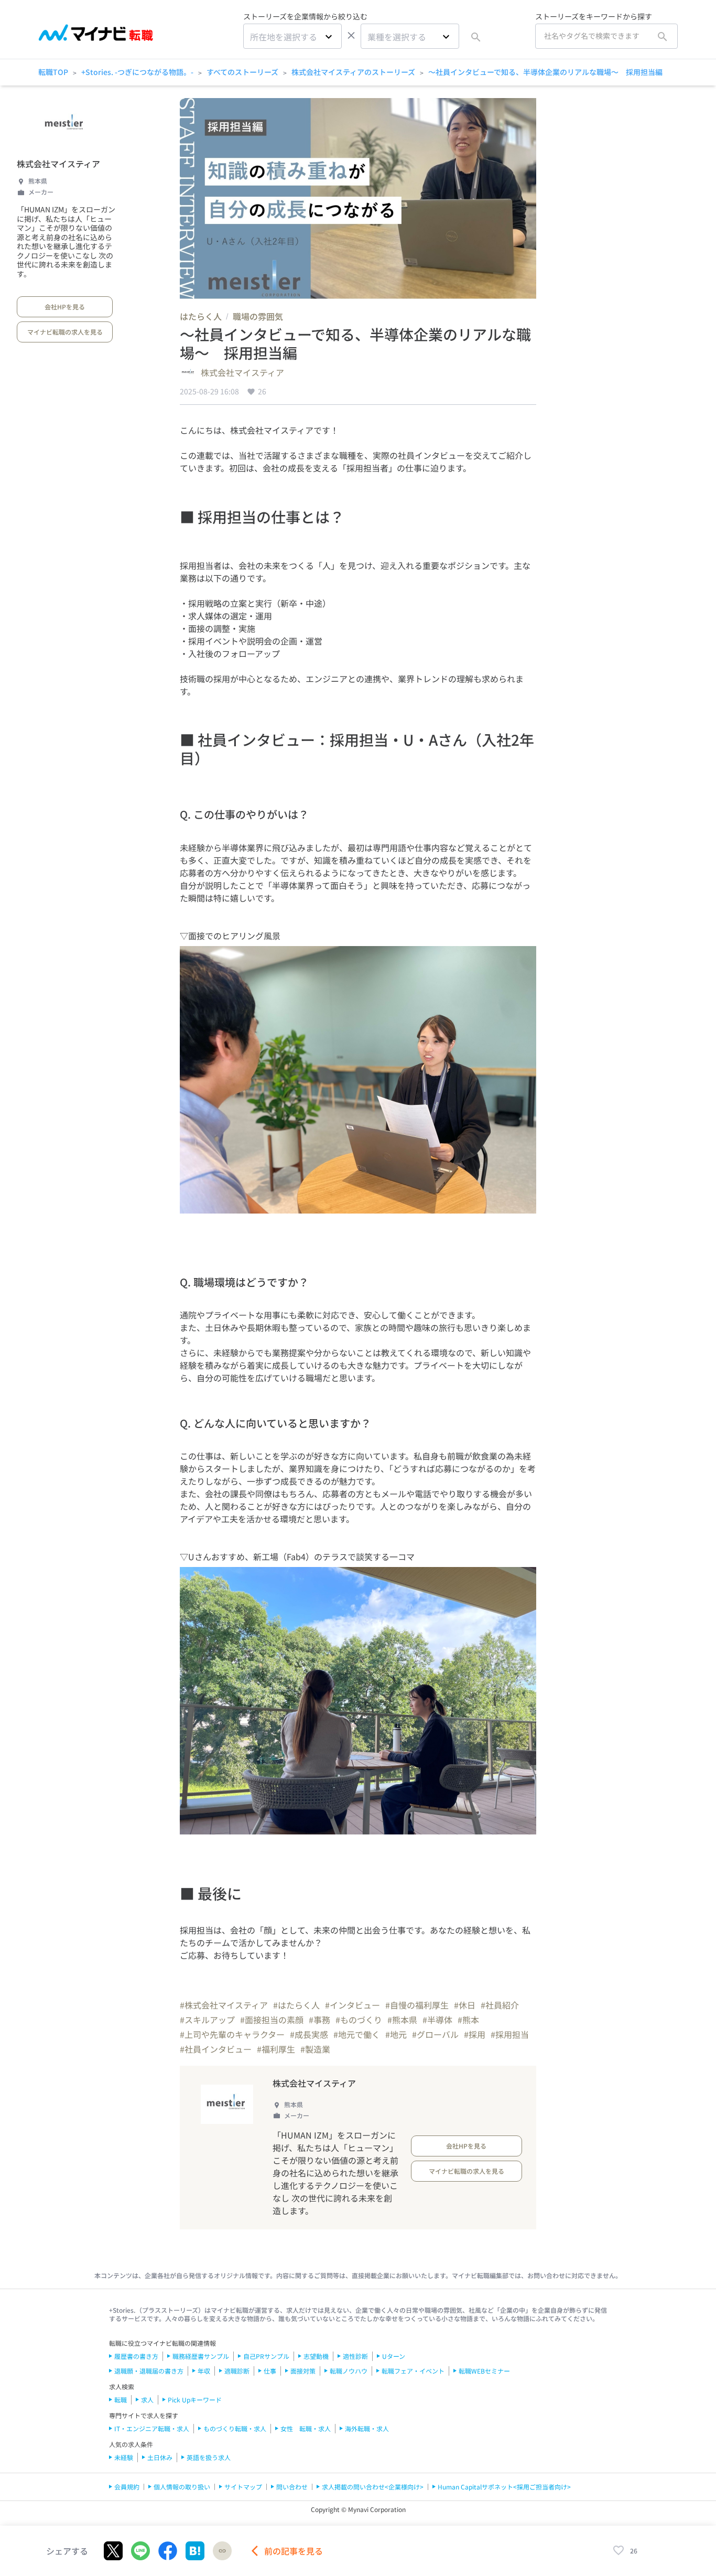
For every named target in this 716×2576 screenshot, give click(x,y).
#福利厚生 (276, 2049)
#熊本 (468, 2020)
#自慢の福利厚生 (417, 2005)
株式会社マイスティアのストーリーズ (353, 72)
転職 (121, 2400)
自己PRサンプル (266, 2356)
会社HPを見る (65, 307)
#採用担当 (510, 2034)
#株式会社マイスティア (224, 2005)
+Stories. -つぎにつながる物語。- (137, 72)
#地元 (396, 2034)
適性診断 (355, 2356)
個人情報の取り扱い (182, 2487)
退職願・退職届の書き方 (149, 2371)
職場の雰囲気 (258, 316)
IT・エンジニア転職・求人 (152, 2428)
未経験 (124, 2457)
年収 (204, 2371)
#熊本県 (402, 2020)
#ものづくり (359, 2020)
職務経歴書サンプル (201, 2356)
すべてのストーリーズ (242, 72)
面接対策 (303, 2371)
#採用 (475, 2034)
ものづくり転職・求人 (235, 2428)
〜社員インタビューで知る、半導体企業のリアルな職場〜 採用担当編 (545, 72)
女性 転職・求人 (306, 2428)
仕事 (270, 2371)
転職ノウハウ (349, 2371)
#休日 (465, 2005)
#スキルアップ (207, 2020)
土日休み (160, 2457)
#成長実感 (309, 2034)
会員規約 (127, 2487)
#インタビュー (352, 2005)
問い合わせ (292, 2487)
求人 (147, 2400)
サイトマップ (243, 2487)
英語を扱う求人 (209, 2457)
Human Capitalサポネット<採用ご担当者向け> (504, 2487)
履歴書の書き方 (136, 2356)
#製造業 (315, 2049)
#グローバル (435, 2034)
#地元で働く (357, 2034)
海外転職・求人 (367, 2428)
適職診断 (237, 2371)
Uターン (394, 2356)
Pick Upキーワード (195, 2400)
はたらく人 (201, 316)
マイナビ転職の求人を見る (65, 332)
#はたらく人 (296, 2005)
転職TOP (53, 72)
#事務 (319, 2020)
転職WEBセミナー (484, 2371)
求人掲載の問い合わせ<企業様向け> (373, 2487)
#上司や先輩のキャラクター (232, 2034)
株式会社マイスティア (58, 164)
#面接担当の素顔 (272, 2020)
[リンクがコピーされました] (222, 2551)
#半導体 (437, 2020)
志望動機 (316, 2356)
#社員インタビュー (216, 2049)
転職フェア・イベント (413, 2371)
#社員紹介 (500, 2005)
